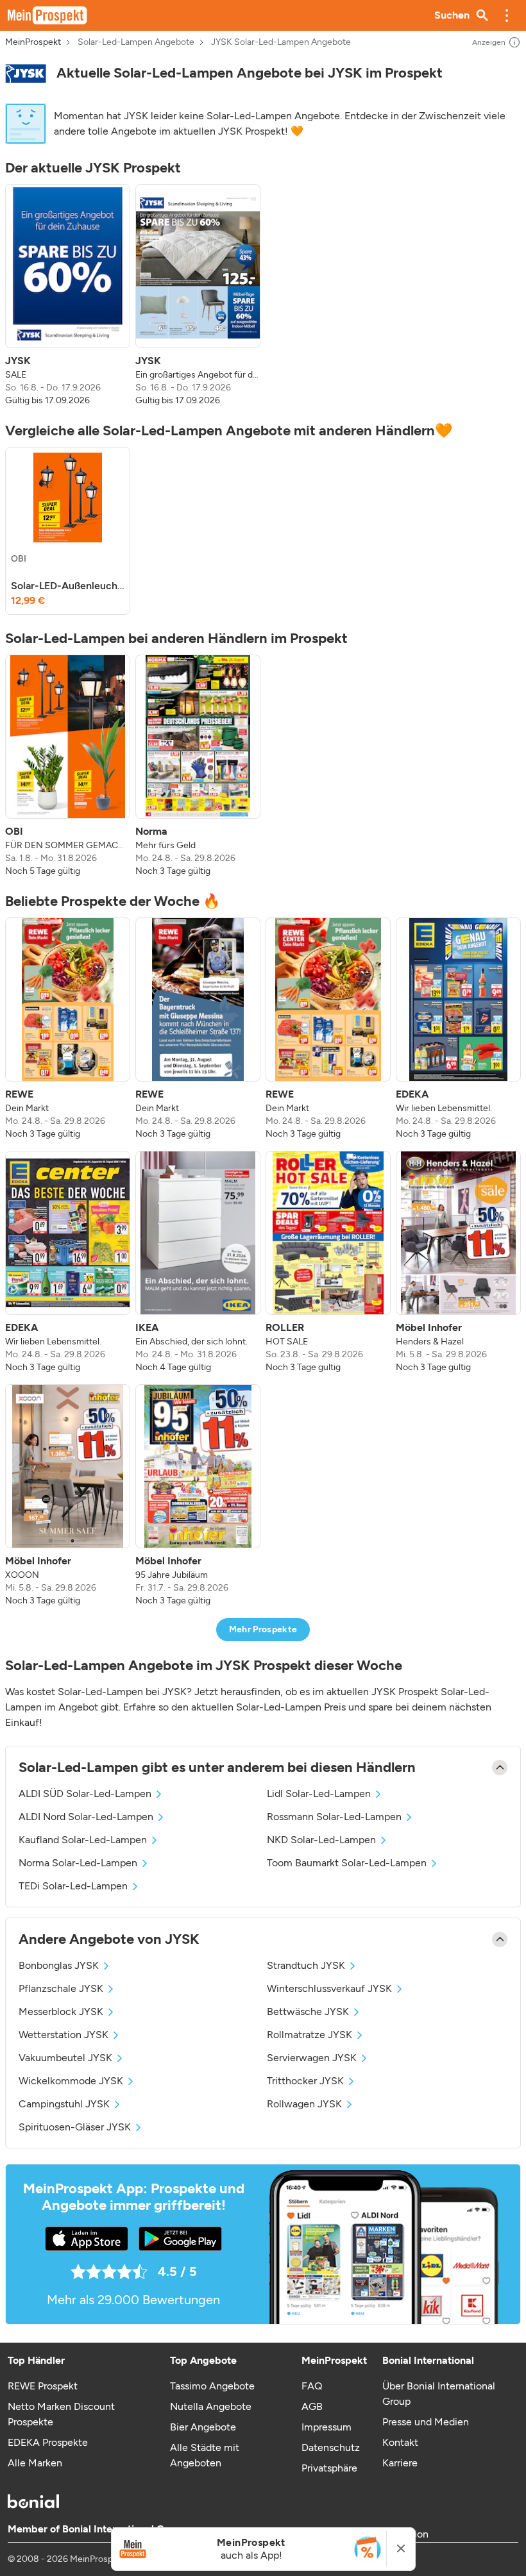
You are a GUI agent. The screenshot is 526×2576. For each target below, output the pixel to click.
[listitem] (68, 296)
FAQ (312, 2386)
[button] (507, 15)
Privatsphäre (329, 2468)
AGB (312, 2406)
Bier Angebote (203, 2427)
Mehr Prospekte (263, 1629)
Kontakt (400, 2442)
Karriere (400, 2463)
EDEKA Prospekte (48, 2442)
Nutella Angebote (211, 2406)
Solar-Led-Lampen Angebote (136, 42)
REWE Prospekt (43, 2386)
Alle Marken (35, 2463)
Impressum (327, 2427)
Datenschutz (331, 2447)
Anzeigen (489, 42)
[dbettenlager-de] (26, 73)
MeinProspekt (33, 42)
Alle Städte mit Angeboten (205, 2455)
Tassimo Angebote (212, 2386)
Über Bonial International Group (439, 2394)
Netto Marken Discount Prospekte (61, 2414)
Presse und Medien (426, 2422)
